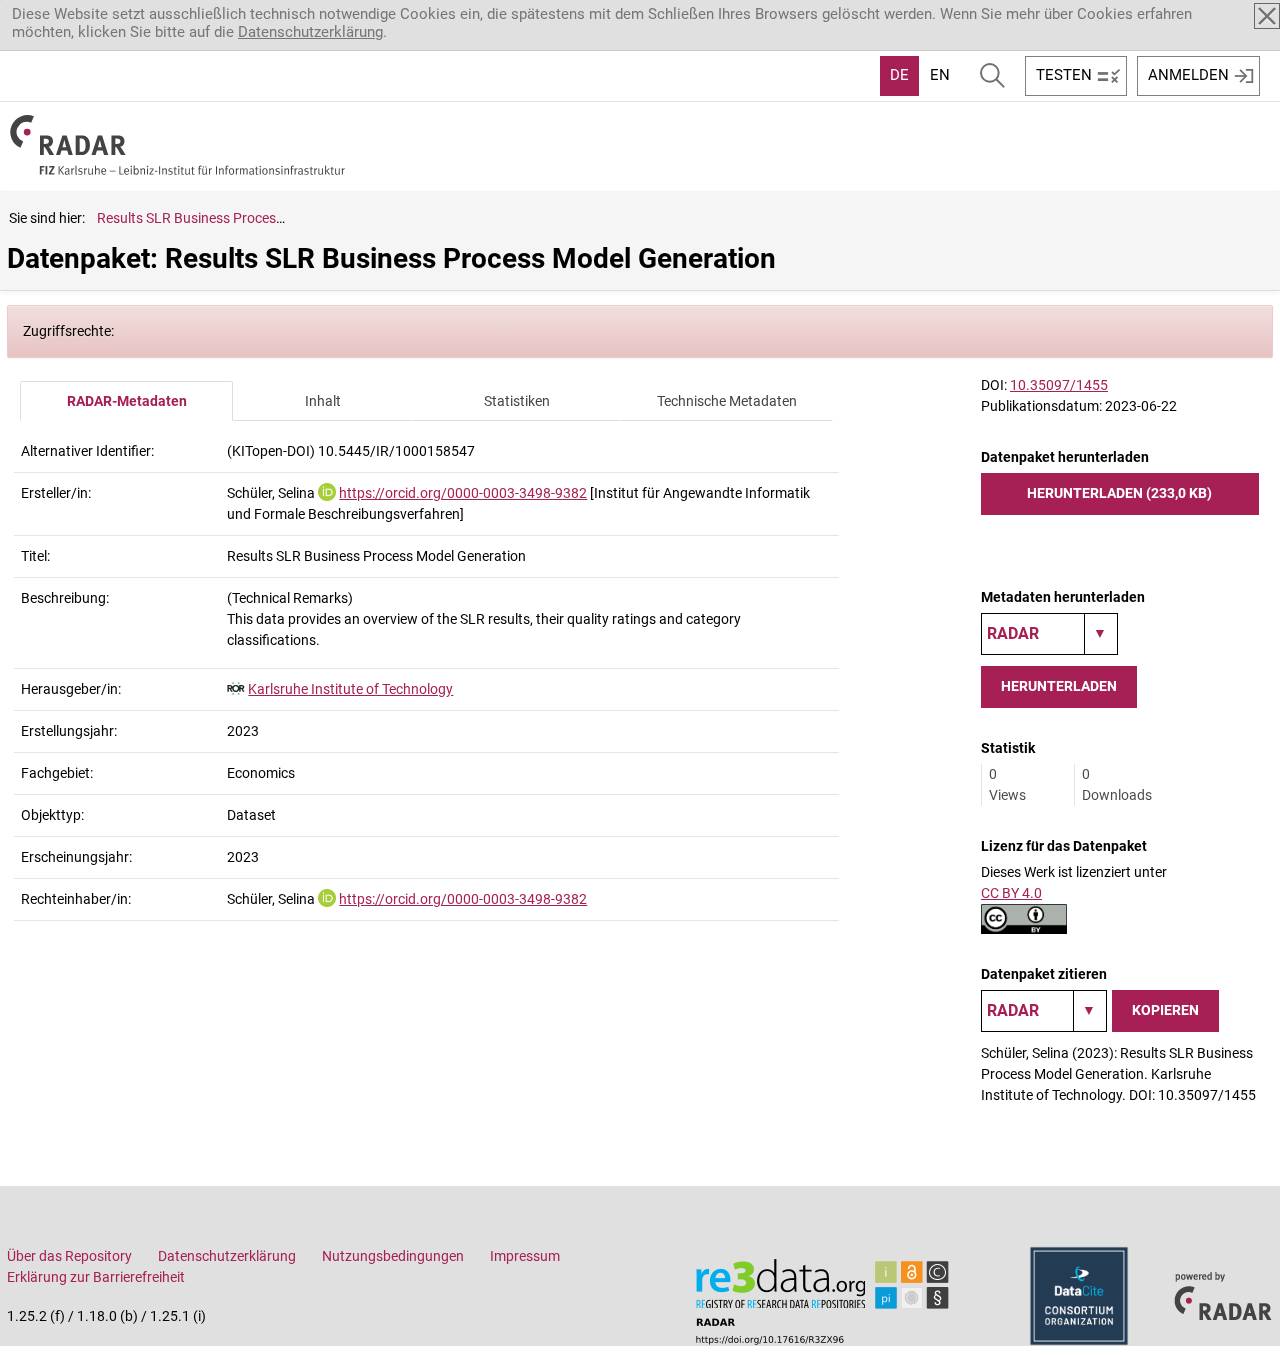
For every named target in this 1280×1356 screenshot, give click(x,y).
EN (940, 75)
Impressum (525, 1256)
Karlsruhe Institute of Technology (350, 689)
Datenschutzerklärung (310, 32)
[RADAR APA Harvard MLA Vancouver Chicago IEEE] (1044, 1011)
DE (899, 75)
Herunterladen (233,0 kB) (1119, 493)
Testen (1064, 75)
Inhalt (323, 401)
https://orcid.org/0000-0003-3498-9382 (463, 493)
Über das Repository (69, 1256)
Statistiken (517, 401)
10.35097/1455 (1059, 385)
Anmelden (1188, 75)
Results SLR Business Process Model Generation (246, 218)
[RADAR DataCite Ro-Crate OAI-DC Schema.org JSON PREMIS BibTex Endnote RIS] (1049, 634)
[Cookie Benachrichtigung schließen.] (1267, 16)
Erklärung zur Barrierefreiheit (96, 1277)
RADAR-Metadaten (127, 401)
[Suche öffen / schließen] (992, 76)
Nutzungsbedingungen (393, 1256)
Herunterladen (1059, 686)
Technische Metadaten (727, 401)
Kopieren (1165, 1010)
